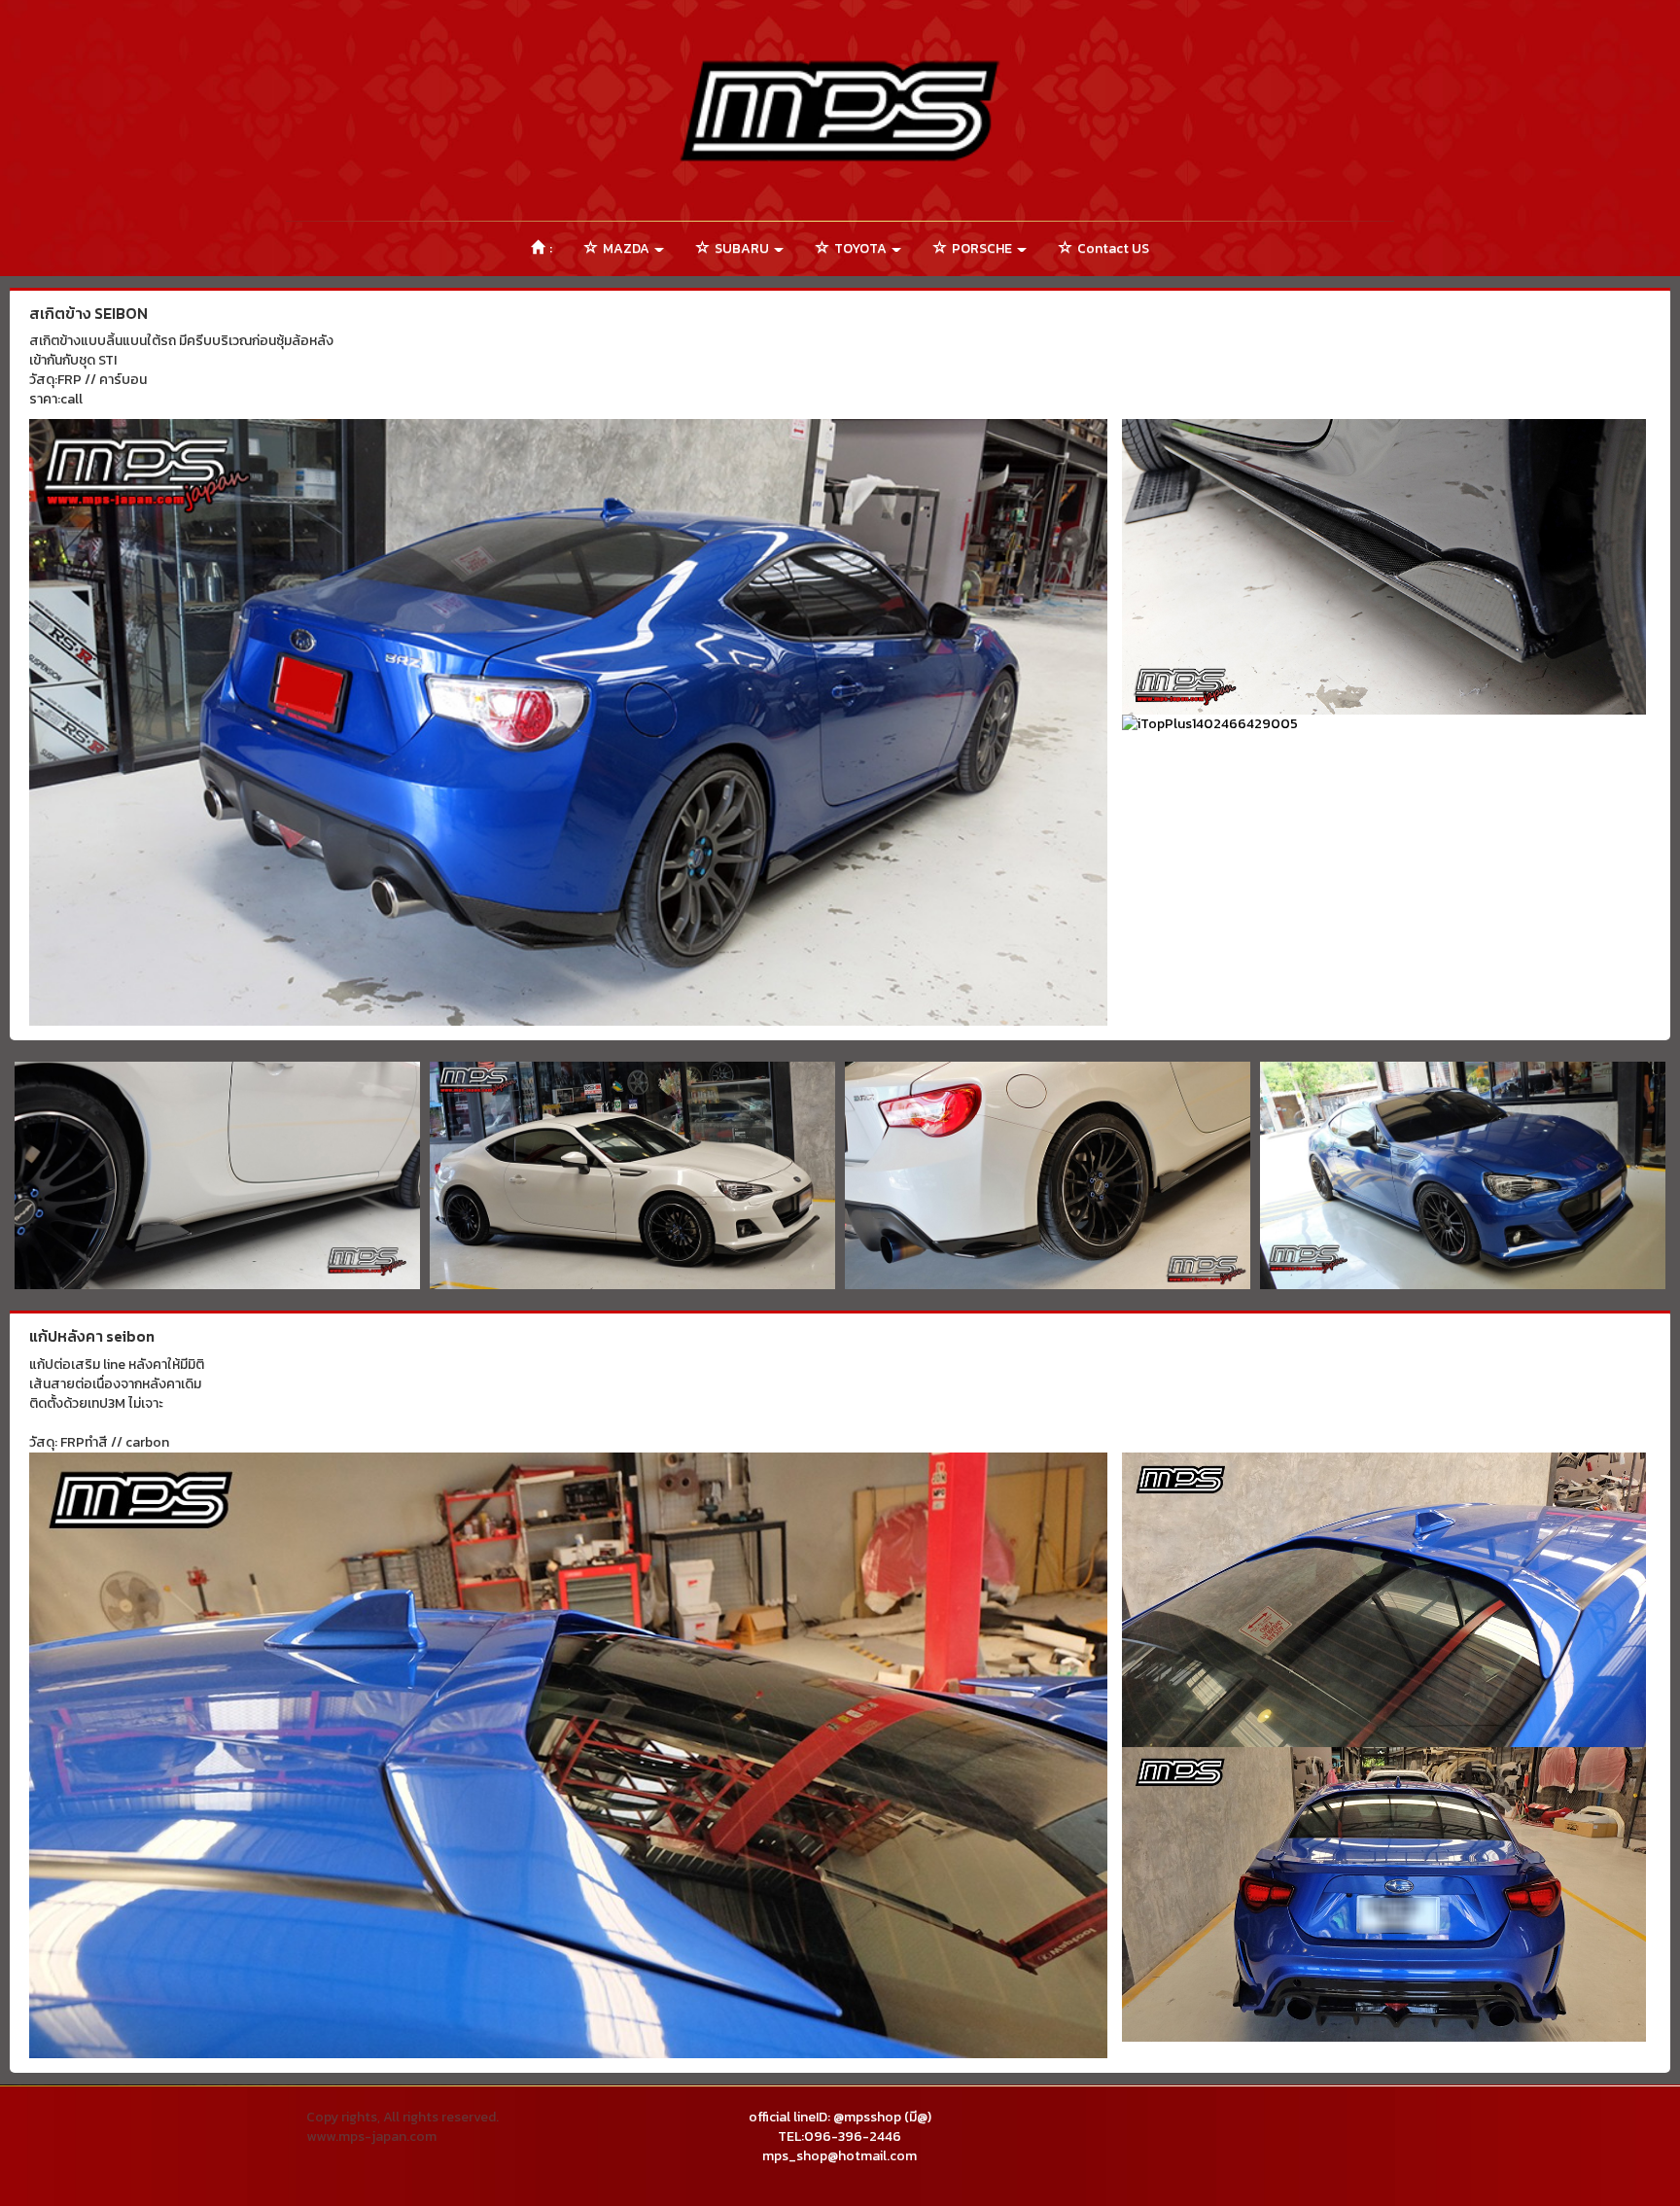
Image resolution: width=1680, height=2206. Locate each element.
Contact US (1112, 248)
